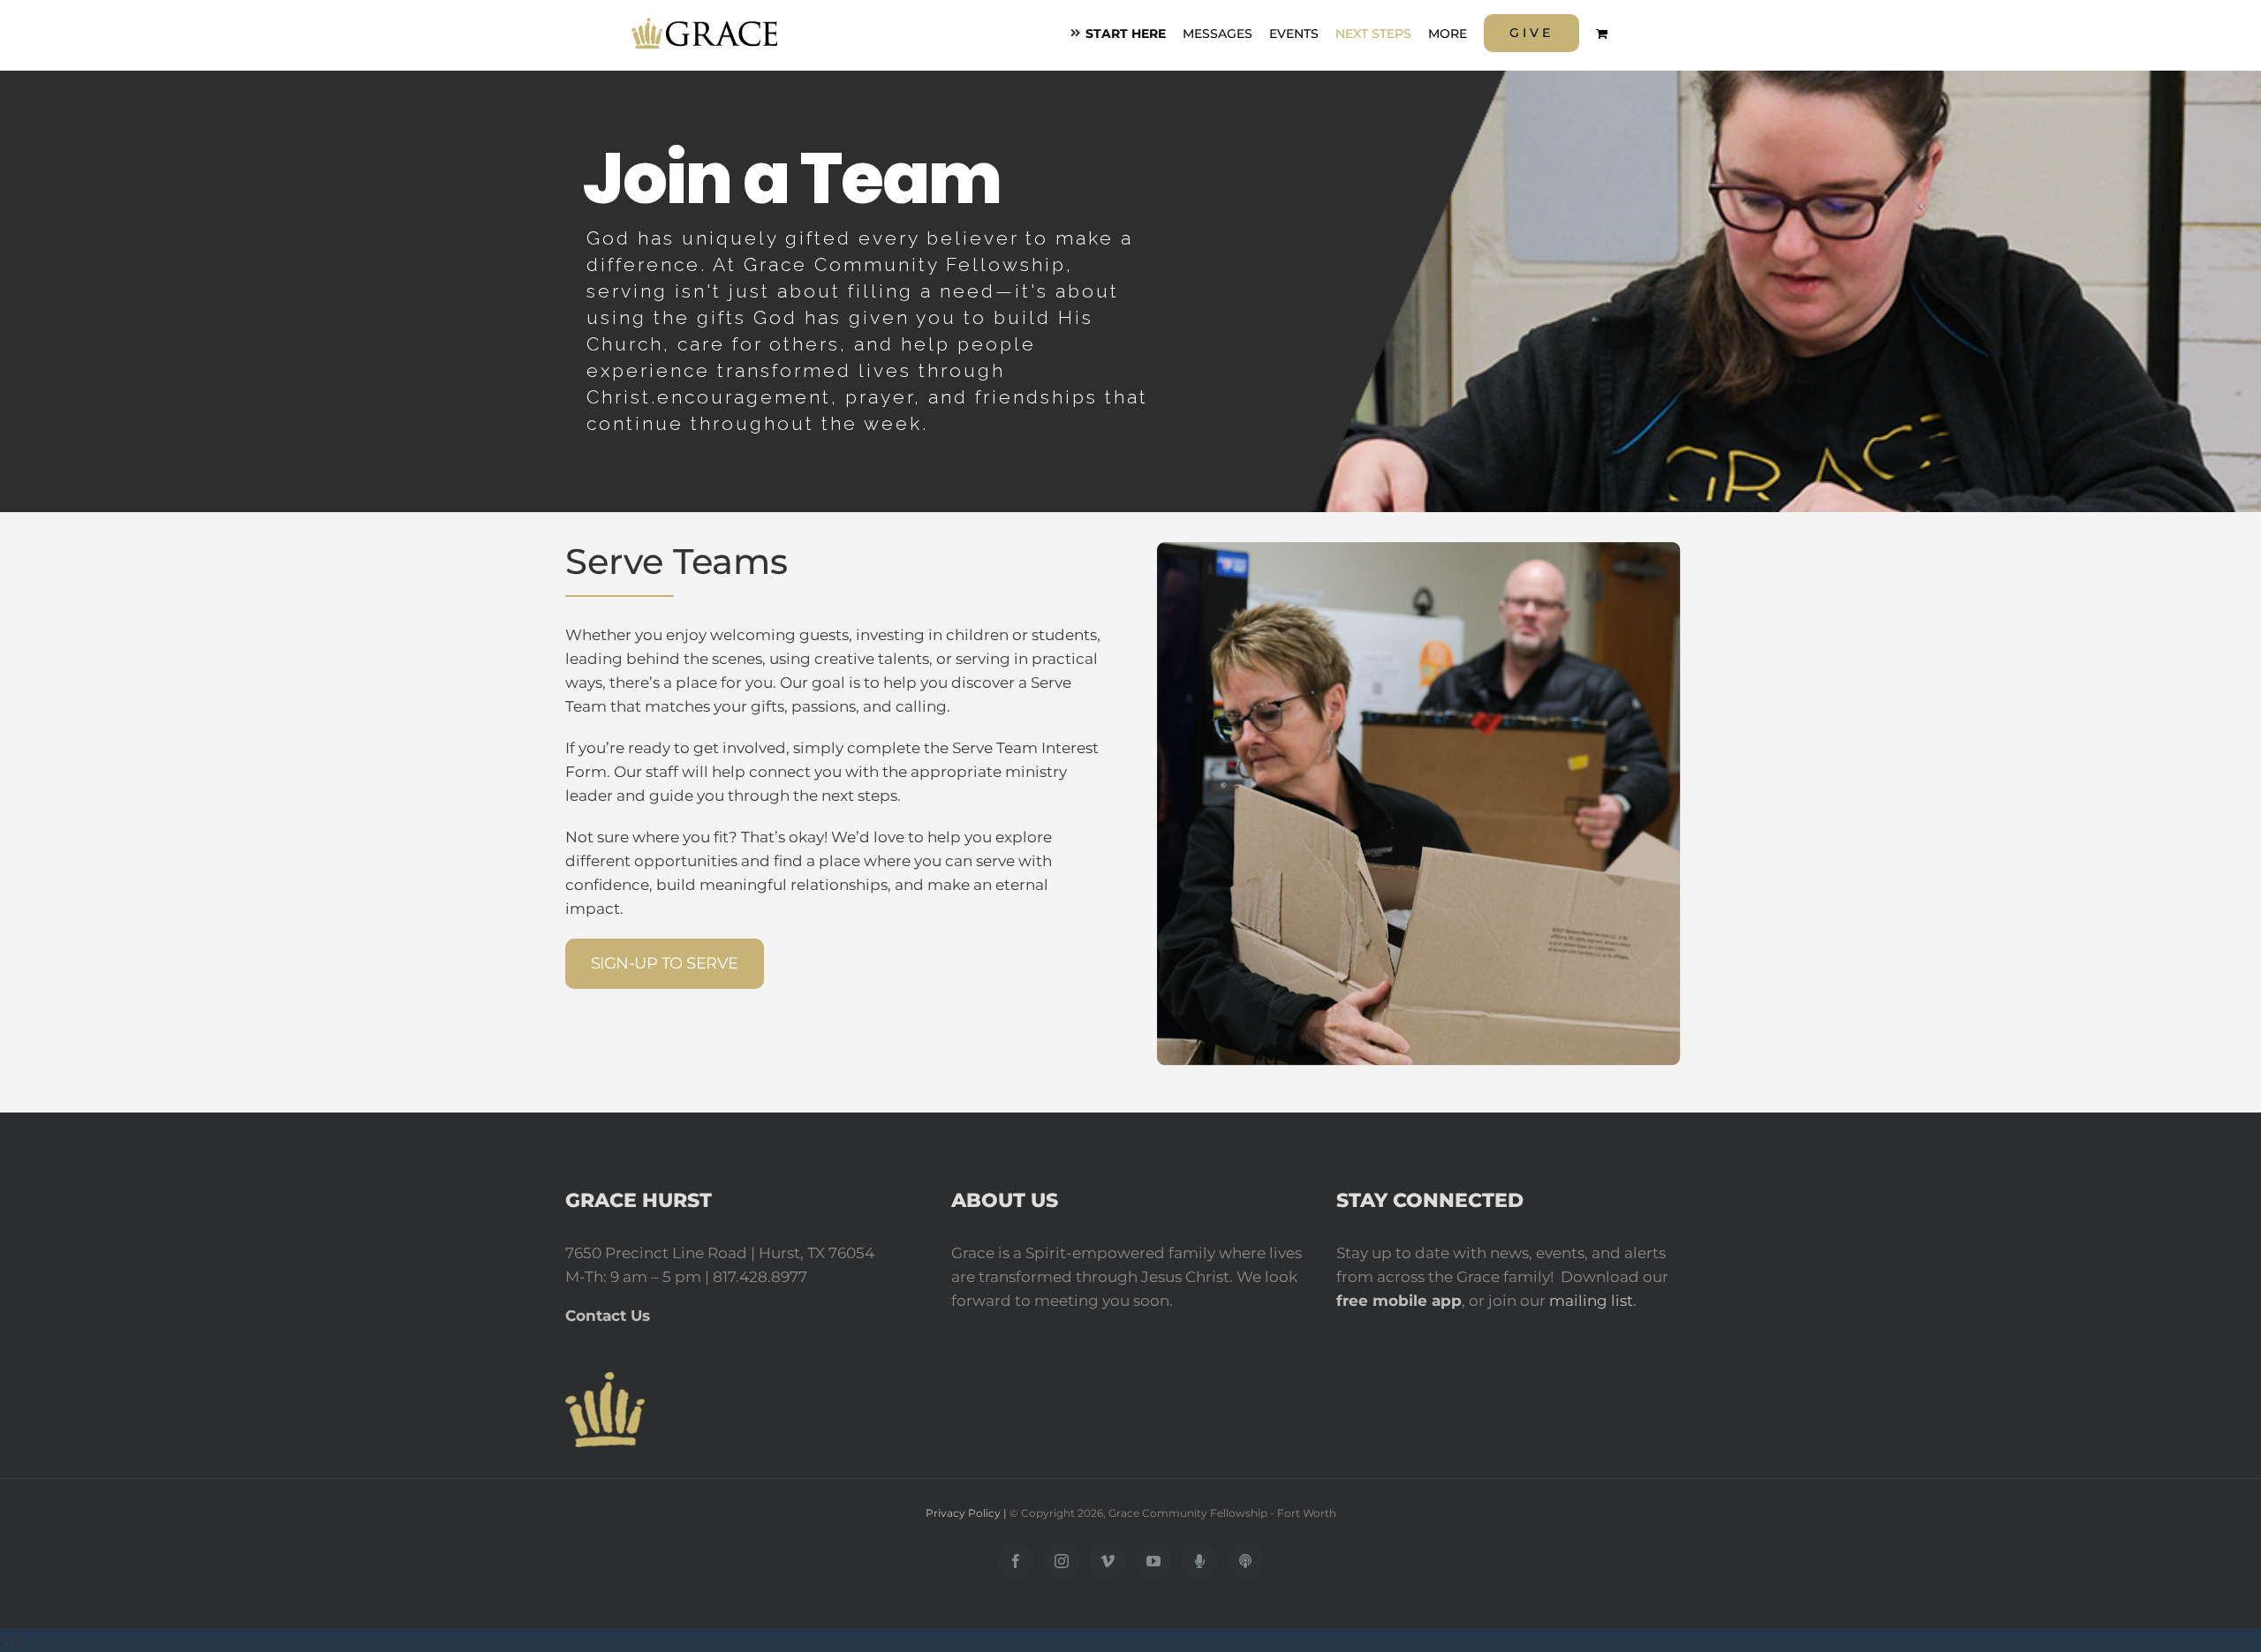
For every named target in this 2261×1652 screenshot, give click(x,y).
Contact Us (608, 1316)
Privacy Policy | (968, 1513)
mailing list (1591, 1301)
